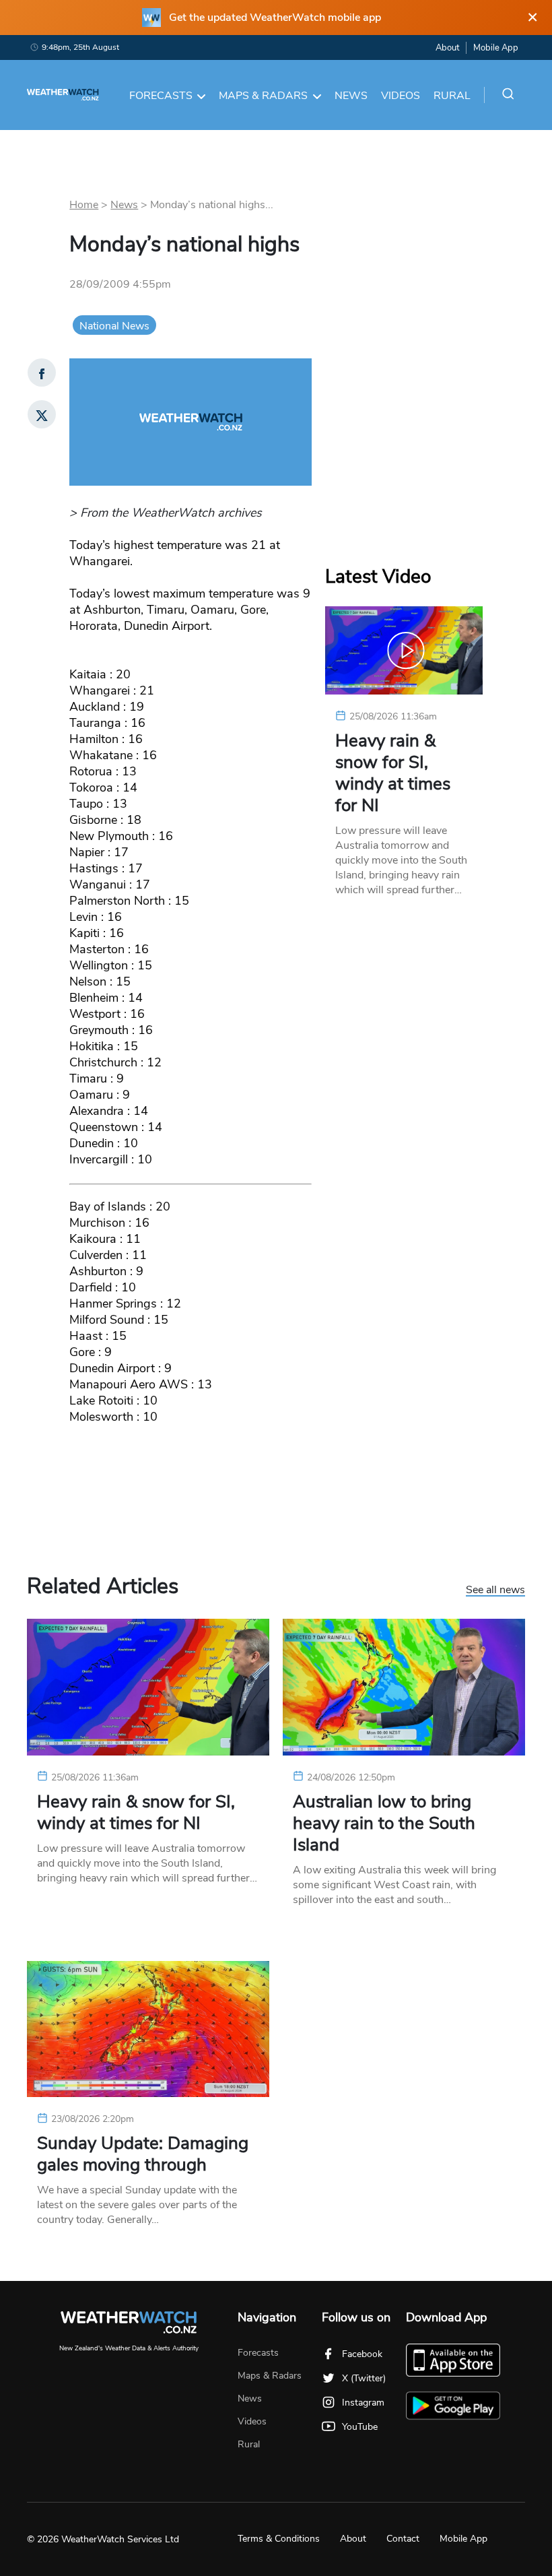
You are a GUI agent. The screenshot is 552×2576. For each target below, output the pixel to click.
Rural (452, 96)
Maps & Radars (263, 96)
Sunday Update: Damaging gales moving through (143, 2154)
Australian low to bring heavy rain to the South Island (384, 1824)
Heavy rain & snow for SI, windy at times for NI (393, 773)
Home (84, 205)
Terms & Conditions (279, 2539)
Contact (403, 2539)
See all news (495, 1590)
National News (114, 326)
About (447, 48)
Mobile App (496, 48)
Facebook (362, 2354)
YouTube (360, 2427)
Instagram (363, 2403)
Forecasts (161, 96)
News (351, 96)
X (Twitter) (364, 2378)
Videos (401, 96)
